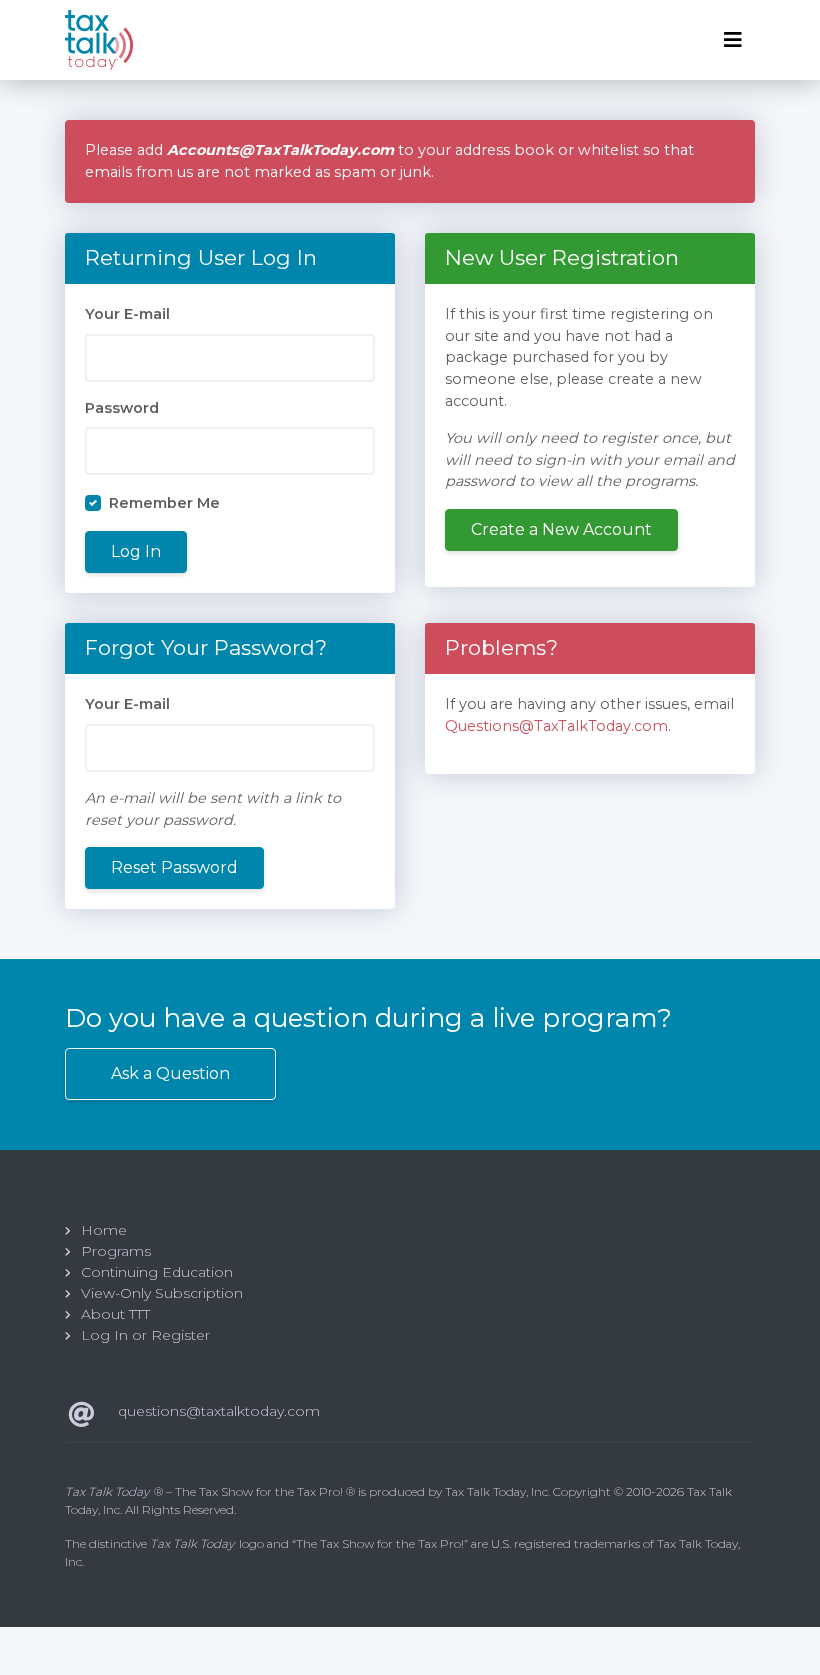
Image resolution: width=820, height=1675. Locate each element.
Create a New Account (561, 529)
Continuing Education (157, 1272)
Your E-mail (127, 314)
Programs (116, 1251)
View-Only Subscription (162, 1293)
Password (122, 408)
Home (104, 1230)
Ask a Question (170, 1073)
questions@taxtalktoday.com (219, 1411)
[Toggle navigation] (733, 40)
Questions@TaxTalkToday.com (556, 726)
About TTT (115, 1314)
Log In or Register (145, 1335)
